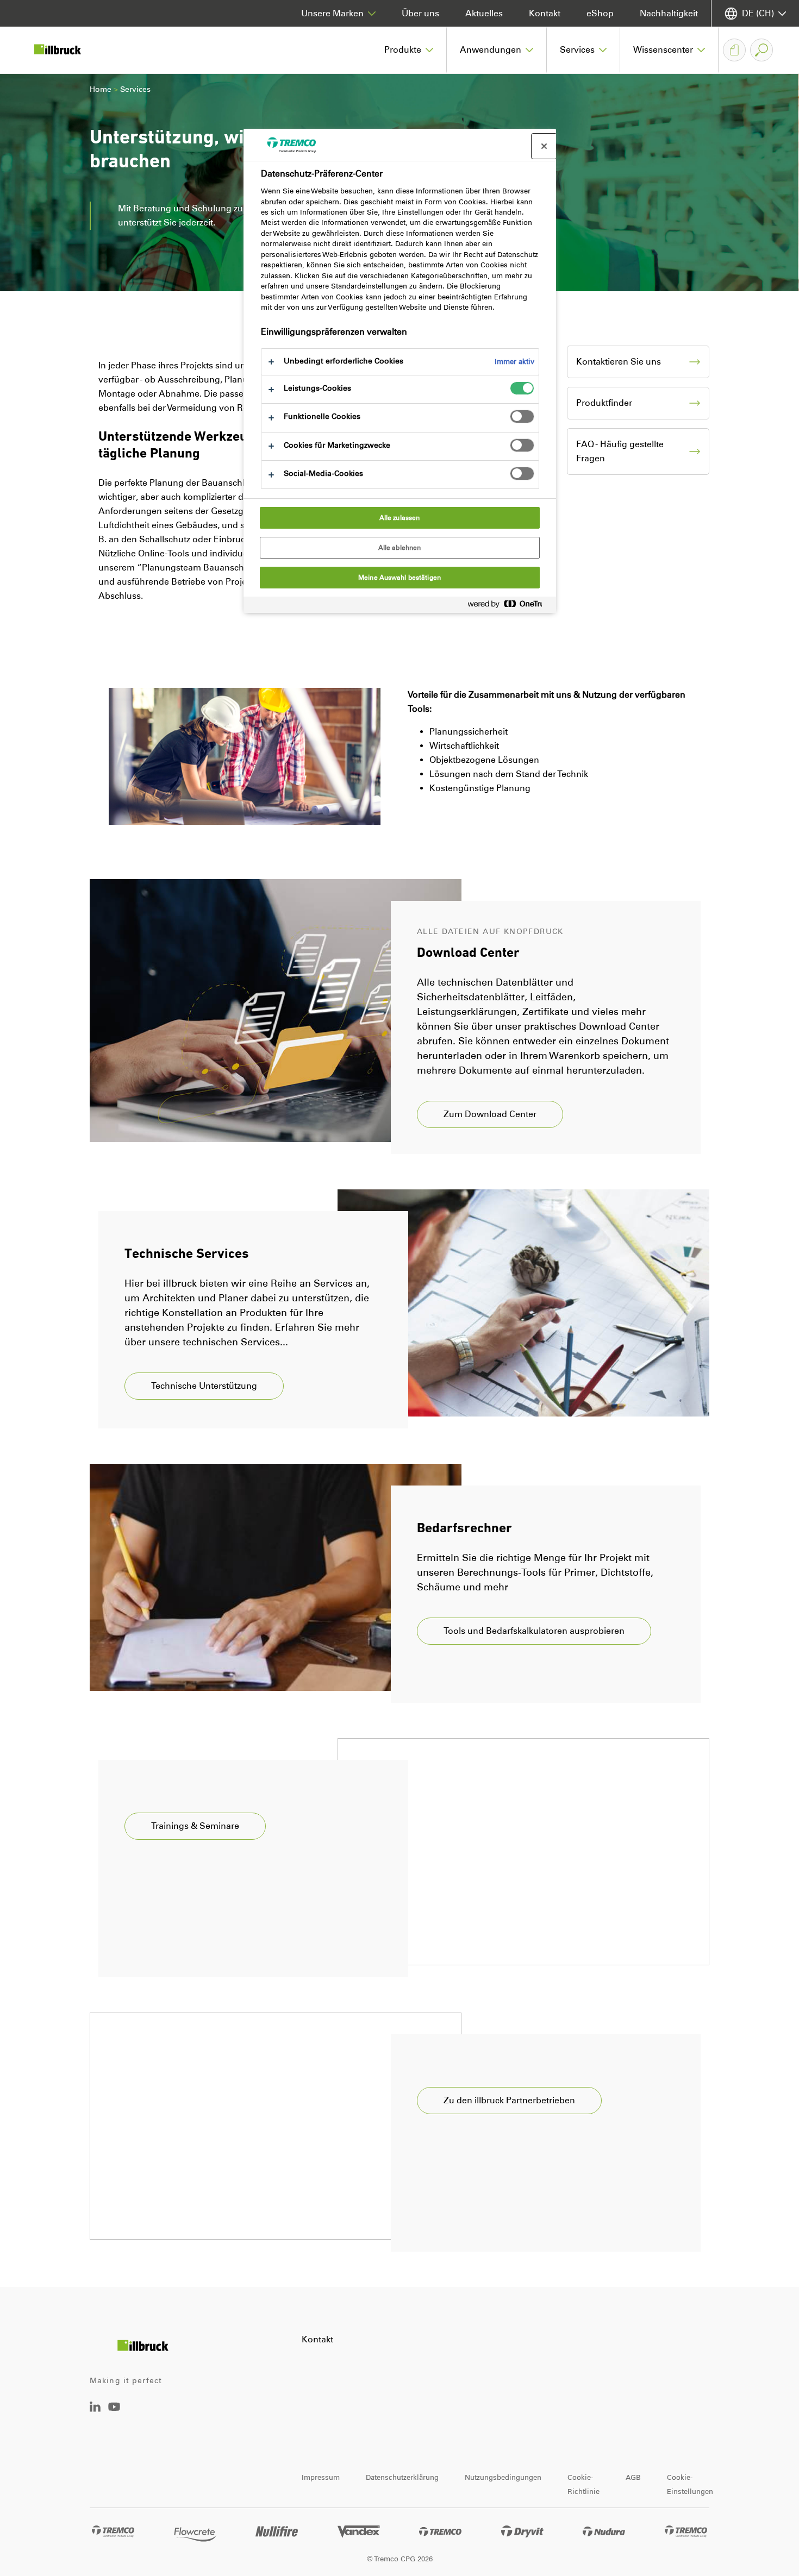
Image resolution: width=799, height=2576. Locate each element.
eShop (600, 13)
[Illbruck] (65, 50)
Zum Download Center (490, 1114)
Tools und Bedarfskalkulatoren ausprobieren (534, 1631)
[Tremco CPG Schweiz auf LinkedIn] (95, 2409)
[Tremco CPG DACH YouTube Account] (114, 2414)
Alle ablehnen (400, 548)
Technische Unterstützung (204, 1386)
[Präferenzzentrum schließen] (544, 146)
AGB (633, 2477)
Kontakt (545, 13)
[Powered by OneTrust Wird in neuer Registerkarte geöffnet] (509, 606)
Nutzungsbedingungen (503, 2477)
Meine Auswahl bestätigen (399, 578)
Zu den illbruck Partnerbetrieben (509, 2100)
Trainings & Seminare (195, 1826)
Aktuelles (484, 13)
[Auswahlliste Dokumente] (734, 50)
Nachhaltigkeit (669, 13)
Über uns (420, 13)
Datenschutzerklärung (402, 2477)
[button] (409, 50)
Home (101, 89)
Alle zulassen (400, 518)
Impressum (321, 2477)
